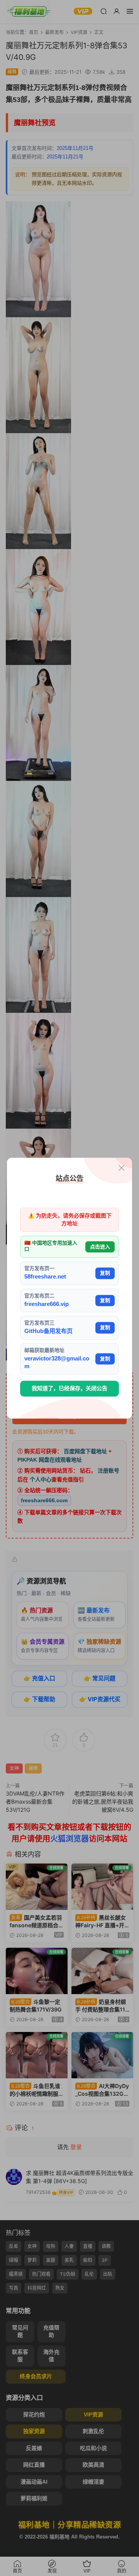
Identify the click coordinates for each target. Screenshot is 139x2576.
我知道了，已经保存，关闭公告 (69, 1389)
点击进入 (100, 1247)
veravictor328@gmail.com (57, 1362)
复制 (105, 1273)
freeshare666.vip (47, 1304)
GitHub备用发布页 (48, 1331)
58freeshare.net (45, 1277)
